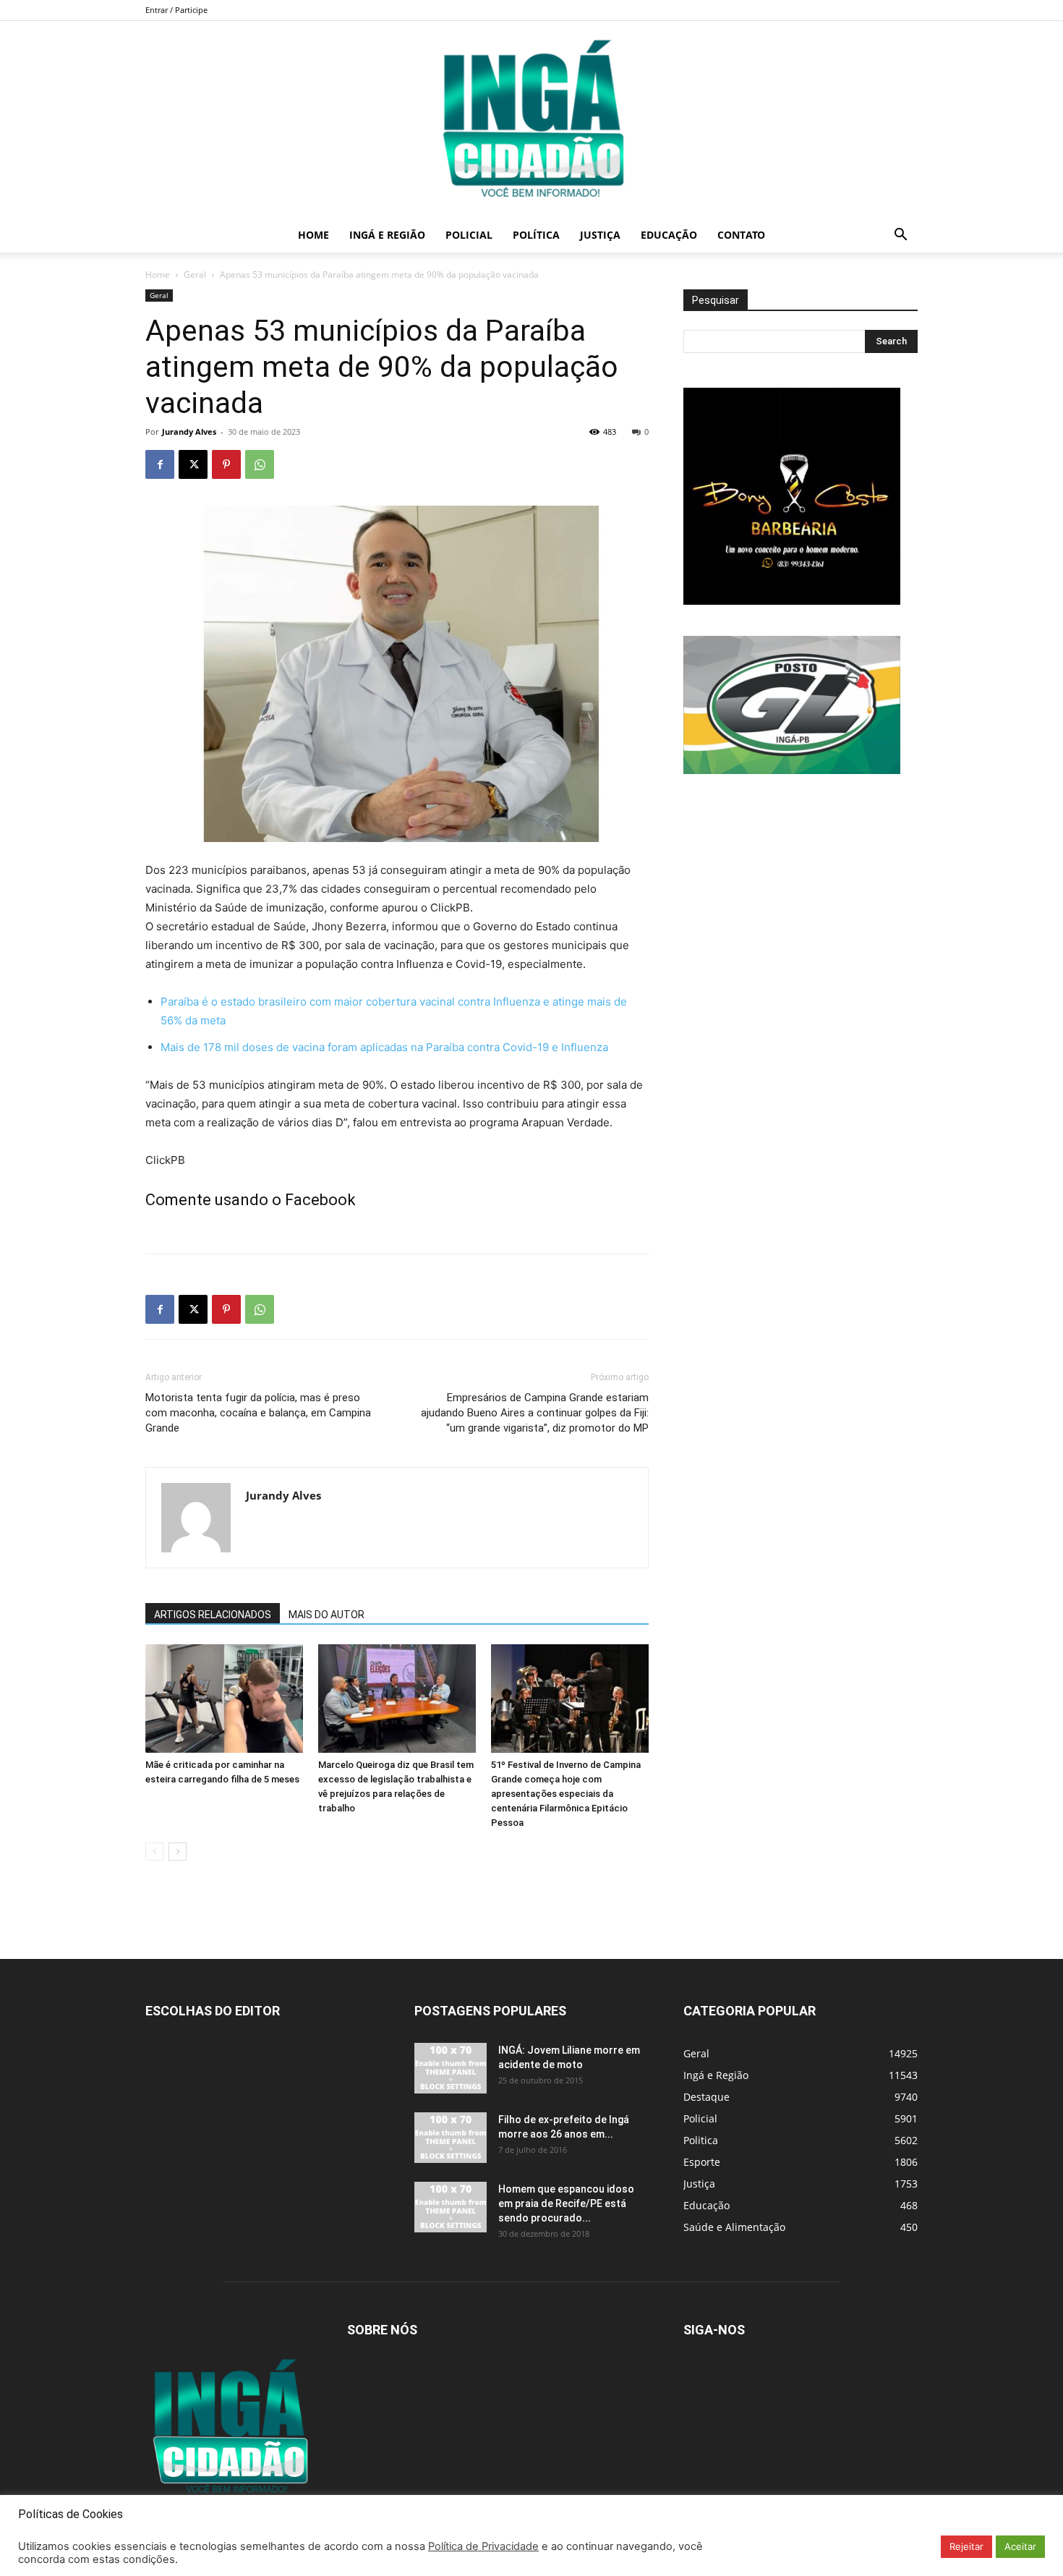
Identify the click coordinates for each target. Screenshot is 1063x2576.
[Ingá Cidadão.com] (531, 119)
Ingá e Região (387, 235)
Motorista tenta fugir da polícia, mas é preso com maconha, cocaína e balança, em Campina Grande (258, 1413)
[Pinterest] (226, 464)
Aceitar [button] (1020, 2546)
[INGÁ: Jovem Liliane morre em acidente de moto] (451, 2068)
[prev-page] (154, 1852)
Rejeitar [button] (966, 2546)
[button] (900, 236)
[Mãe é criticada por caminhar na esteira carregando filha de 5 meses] (224, 1699)
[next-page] (178, 1852)
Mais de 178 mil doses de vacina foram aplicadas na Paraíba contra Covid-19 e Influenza (384, 1047)
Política (536, 235)
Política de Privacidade (483, 2546)
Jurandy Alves (189, 432)
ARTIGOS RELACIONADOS (213, 1615)
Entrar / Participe (176, 10)
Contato (741, 235)
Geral (195, 275)
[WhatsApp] (260, 464)
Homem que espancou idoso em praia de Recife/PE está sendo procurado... (566, 2203)
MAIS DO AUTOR (326, 1615)
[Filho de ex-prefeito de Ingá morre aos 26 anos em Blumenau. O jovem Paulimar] (451, 2138)
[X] (193, 464)
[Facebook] (160, 464)
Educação (669, 235)
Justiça (600, 235)
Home (313, 235)
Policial (469, 235)
